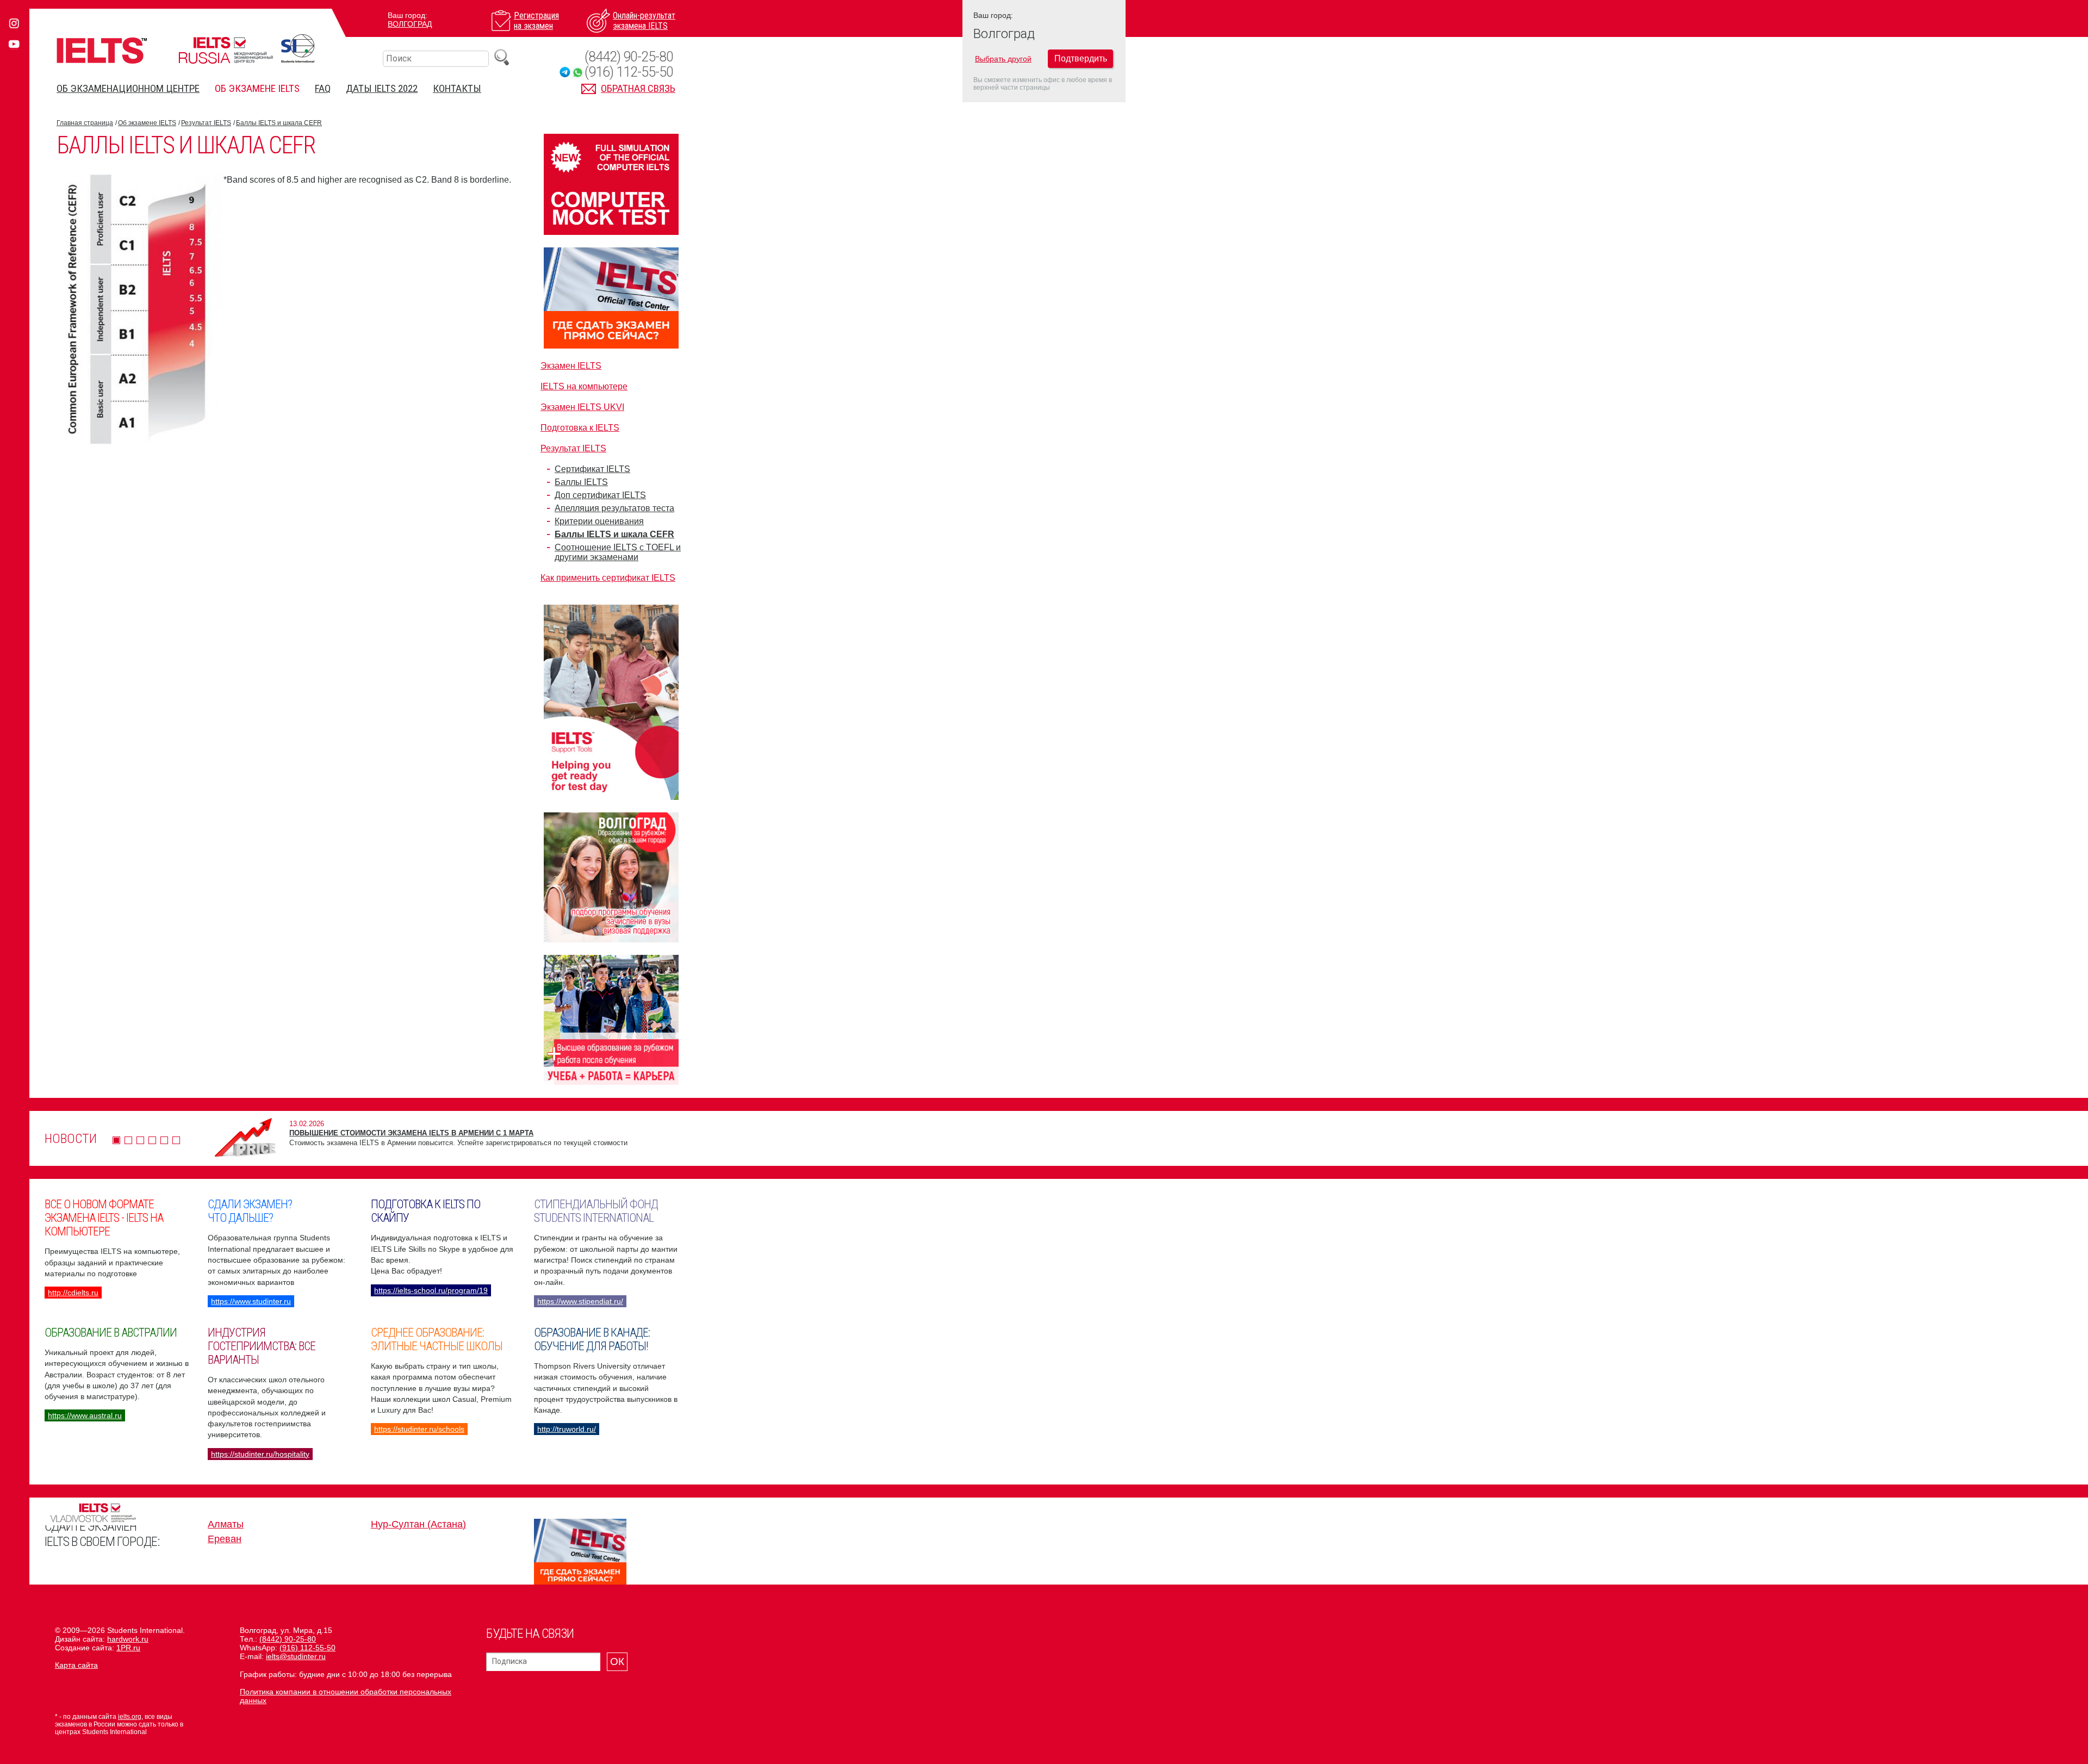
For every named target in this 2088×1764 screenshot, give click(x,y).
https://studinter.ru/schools (419, 1429)
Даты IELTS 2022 (382, 88)
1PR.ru (128, 1648)
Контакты (457, 88)
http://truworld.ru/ (567, 1429)
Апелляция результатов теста (614, 508)
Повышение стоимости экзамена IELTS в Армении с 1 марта (411, 1133)
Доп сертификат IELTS (600, 495)
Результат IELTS (206, 123)
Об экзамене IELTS (257, 88)
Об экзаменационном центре (128, 88)
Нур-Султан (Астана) (418, 1524)
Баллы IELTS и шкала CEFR (279, 123)
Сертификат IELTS (592, 469)
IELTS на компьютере (584, 386)
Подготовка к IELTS (580, 428)
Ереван (225, 1539)
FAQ (323, 88)
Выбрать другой (1003, 59)
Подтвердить (1081, 58)
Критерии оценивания (599, 521)
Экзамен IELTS (571, 366)
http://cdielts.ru (73, 1293)
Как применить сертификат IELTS (608, 578)
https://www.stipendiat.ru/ (580, 1301)
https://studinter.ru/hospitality (260, 1454)
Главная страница (85, 123)
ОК (617, 1661)
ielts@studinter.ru (296, 1656)
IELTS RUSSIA (226, 50)
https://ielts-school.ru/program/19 (431, 1290)
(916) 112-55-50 (629, 72)
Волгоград (410, 24)
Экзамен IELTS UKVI (582, 407)
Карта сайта (76, 1665)
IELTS (102, 50)
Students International (298, 48)
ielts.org (130, 1717)
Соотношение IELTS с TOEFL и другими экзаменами (618, 552)
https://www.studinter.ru (251, 1301)
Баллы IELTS (581, 482)
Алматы (226, 1524)
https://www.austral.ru (85, 1415)
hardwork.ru (128, 1639)
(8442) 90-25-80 (629, 57)
